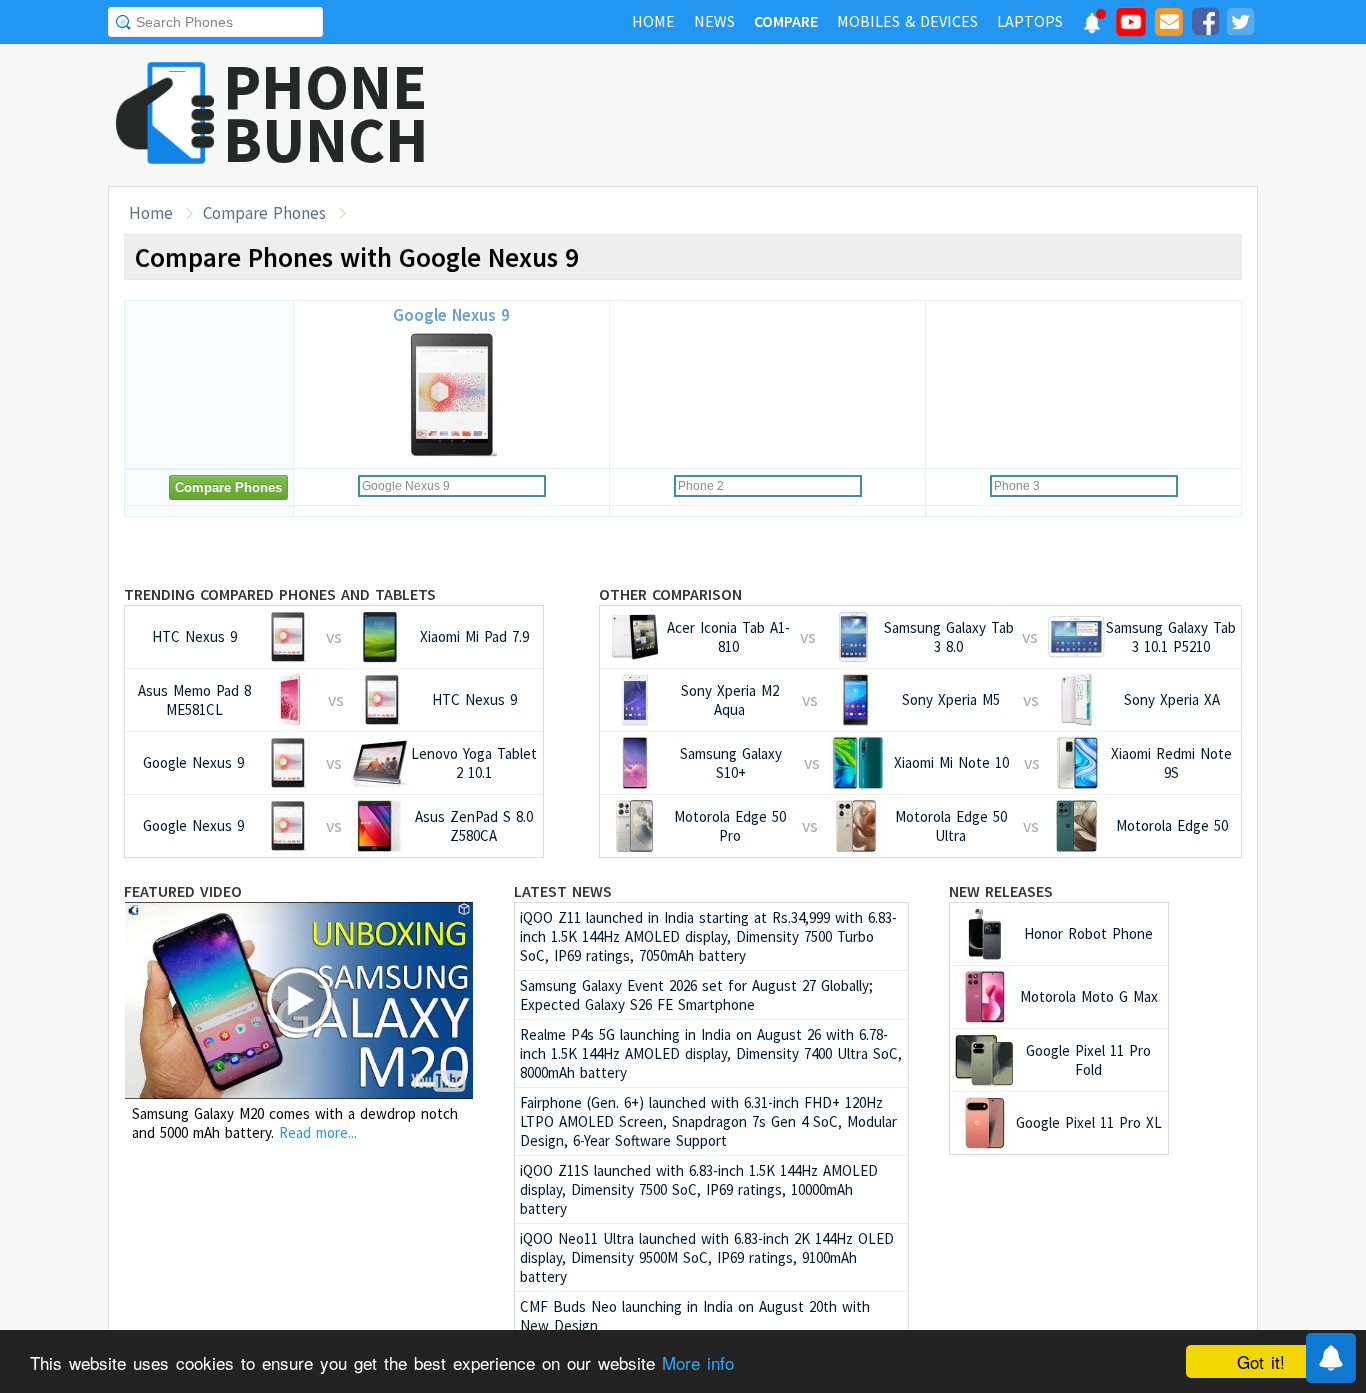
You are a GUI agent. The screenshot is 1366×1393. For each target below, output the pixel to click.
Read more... (318, 1132)
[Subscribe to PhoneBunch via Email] (1169, 25)
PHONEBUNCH (326, 113)
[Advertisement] (894, 115)
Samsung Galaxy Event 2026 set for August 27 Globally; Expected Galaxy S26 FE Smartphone (696, 995)
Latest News (563, 891)
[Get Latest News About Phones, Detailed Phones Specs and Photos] (165, 114)
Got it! (1261, 1361)
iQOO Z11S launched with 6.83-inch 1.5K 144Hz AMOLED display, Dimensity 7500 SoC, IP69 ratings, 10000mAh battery (699, 1189)
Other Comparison (670, 594)
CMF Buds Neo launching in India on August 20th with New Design (695, 1316)
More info (698, 1362)
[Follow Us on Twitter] (1240, 25)
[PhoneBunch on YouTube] (1131, 28)
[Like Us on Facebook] (1205, 25)
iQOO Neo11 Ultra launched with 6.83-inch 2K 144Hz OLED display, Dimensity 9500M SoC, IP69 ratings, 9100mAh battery (707, 1257)
